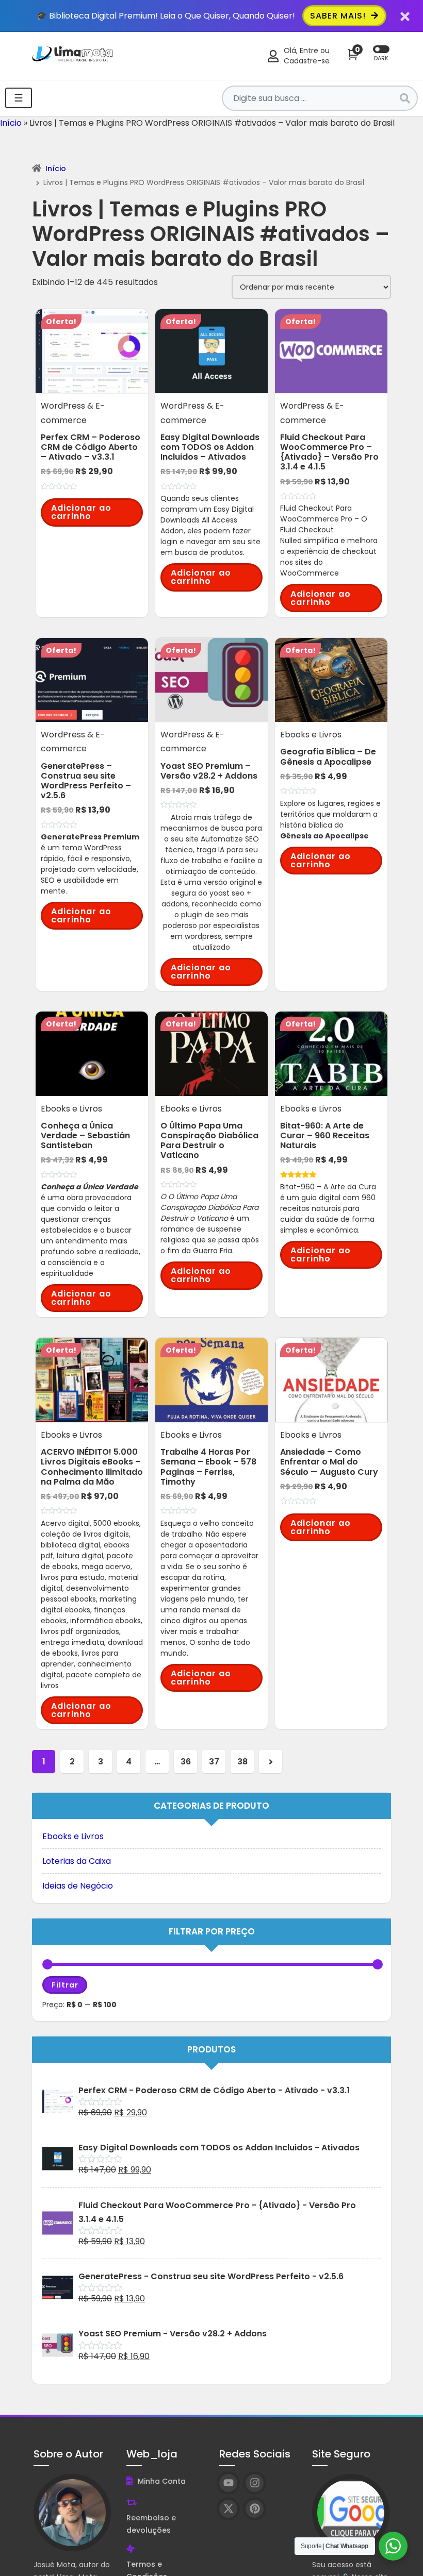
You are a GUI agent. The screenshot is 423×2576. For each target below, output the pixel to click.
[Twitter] (228, 2509)
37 (214, 1762)
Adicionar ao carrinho (81, 512)
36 (186, 1762)
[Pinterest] (255, 2509)
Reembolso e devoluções (151, 2524)
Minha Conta (162, 2481)
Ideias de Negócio (78, 1886)
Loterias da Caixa (77, 1861)
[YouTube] (228, 2483)
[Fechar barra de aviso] (405, 16)
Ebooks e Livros (73, 1836)
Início (11, 123)
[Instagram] (255, 2483)
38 (242, 1762)
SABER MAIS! (339, 16)
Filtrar (65, 1985)
